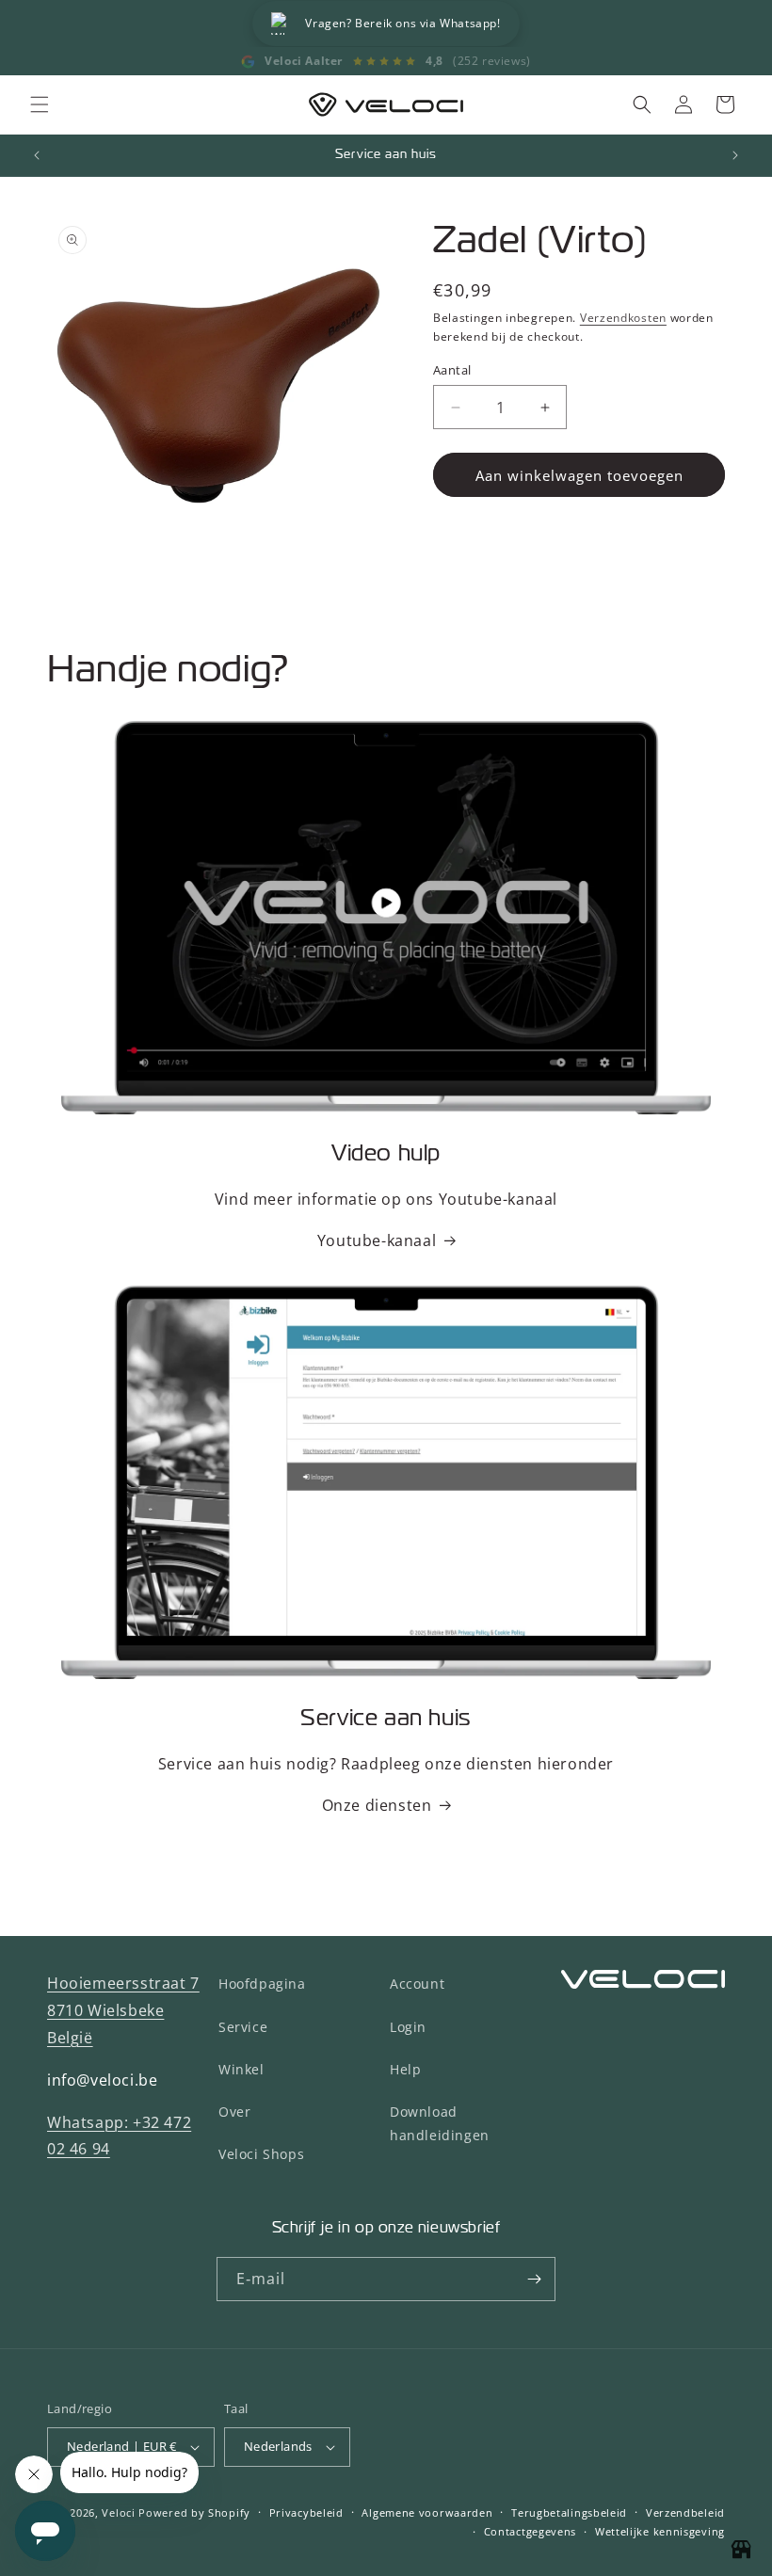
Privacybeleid (306, 2512)
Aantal (452, 370)
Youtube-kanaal (377, 1240)
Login (408, 2027)
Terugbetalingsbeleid (569, 2512)
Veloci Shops (261, 2154)
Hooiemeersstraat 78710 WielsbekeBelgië (123, 2010)
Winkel (241, 2069)
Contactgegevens (531, 2531)
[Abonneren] (534, 2279)
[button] (40, 104)
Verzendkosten (623, 318)
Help (405, 2069)
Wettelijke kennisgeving (660, 2531)
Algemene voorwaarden (427, 2512)
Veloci (118, 2512)
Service (243, 2027)
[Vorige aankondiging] (37, 155)
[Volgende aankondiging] (735, 155)
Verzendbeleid (685, 2512)
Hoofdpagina (262, 1984)
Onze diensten (377, 1805)
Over (234, 2112)
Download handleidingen (440, 2123)
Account (417, 1984)
